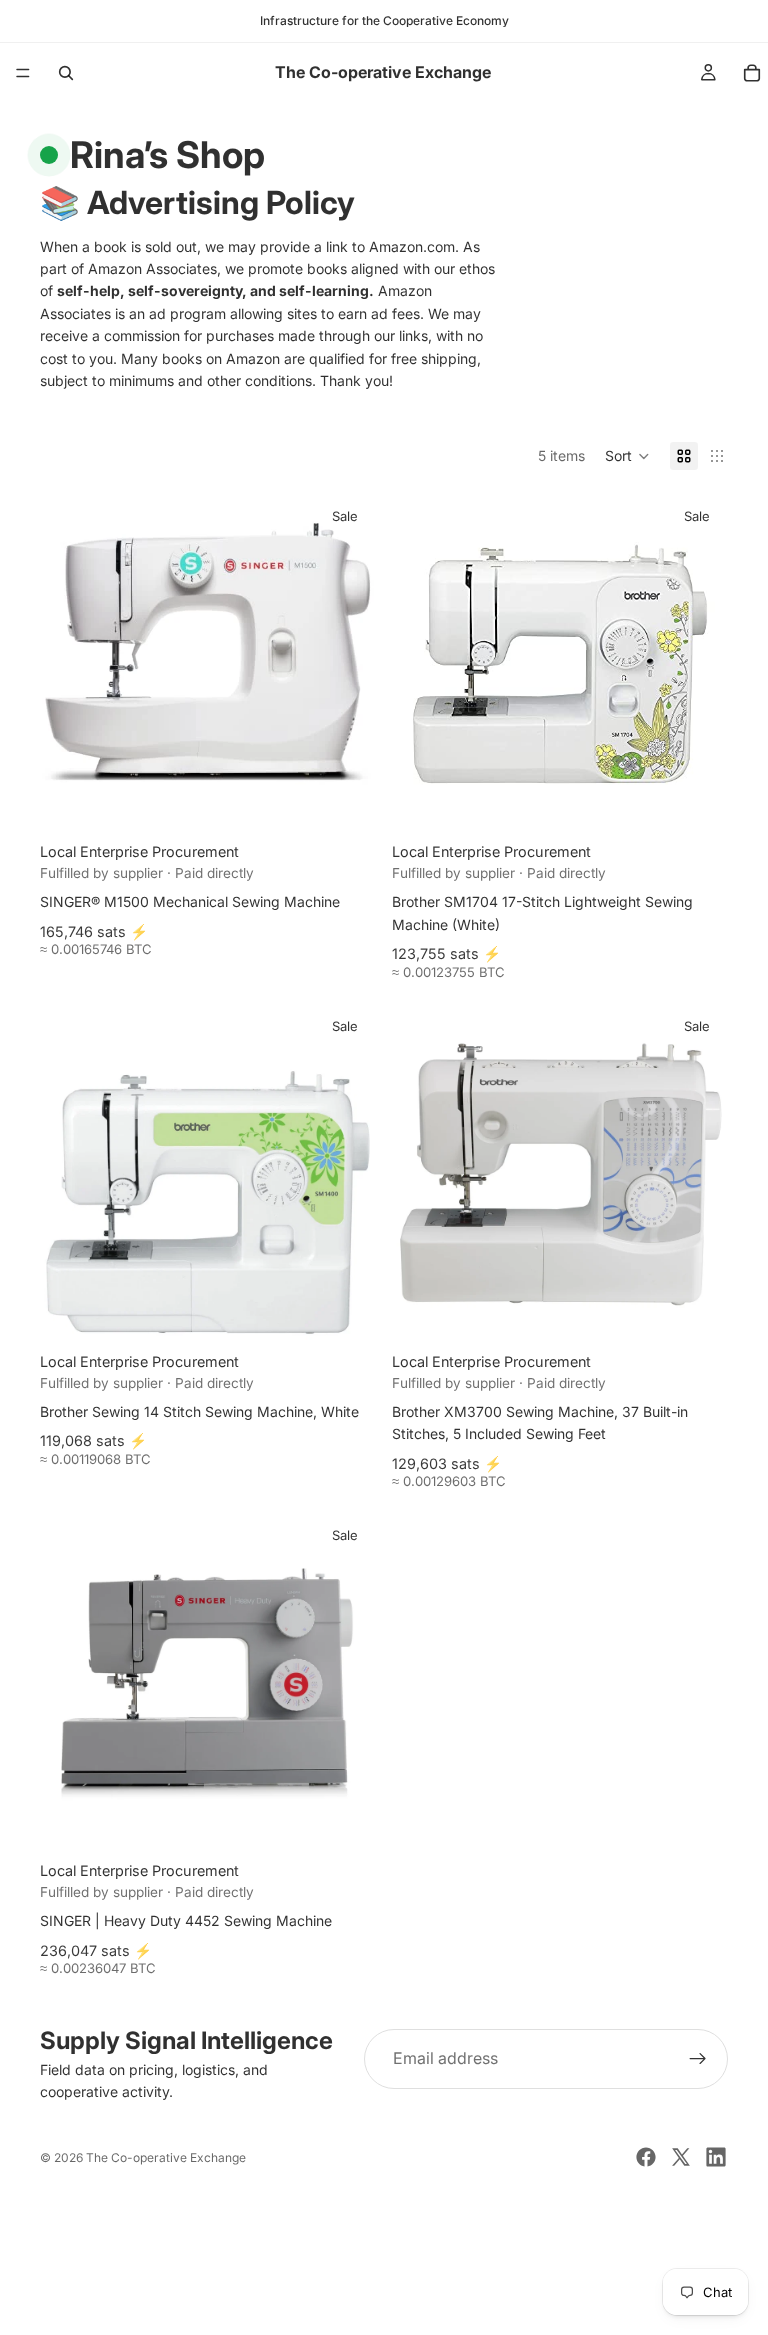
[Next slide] (346, 662)
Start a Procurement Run (384, 2241)
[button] (627, 456)
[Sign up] (698, 2059)
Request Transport (384, 2307)
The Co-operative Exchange (166, 2157)
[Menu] (23, 73)
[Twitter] (681, 2157)
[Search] (66, 73)
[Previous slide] (70, 662)
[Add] (345, 799)
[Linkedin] (716, 2157)
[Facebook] (646, 2157)
